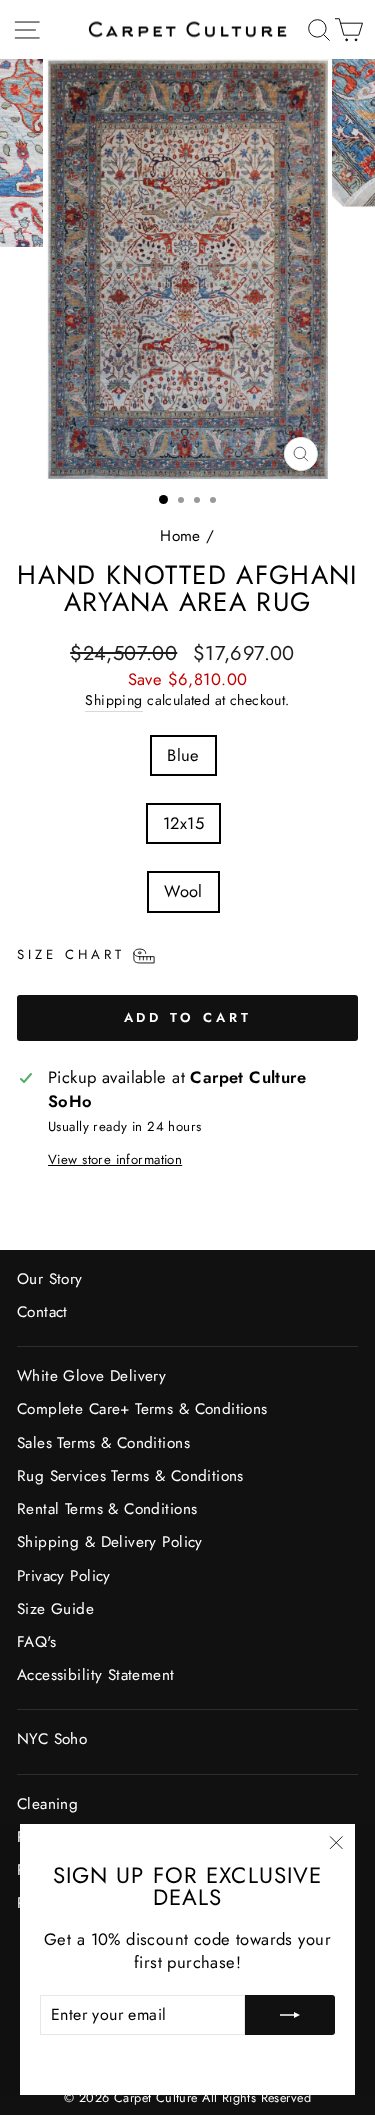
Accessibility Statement (96, 1675)
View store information (115, 1160)
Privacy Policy (64, 1576)
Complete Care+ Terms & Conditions (142, 1409)
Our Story (50, 1279)
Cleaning (47, 1804)
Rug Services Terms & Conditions (130, 1476)
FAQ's (36, 1642)
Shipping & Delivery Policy (110, 1542)
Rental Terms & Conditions (107, 1509)
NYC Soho (52, 1739)
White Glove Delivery (91, 1376)
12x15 (183, 823)
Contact (42, 1312)
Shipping (113, 700)
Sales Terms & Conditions (103, 1443)
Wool (183, 891)
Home (180, 536)
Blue (183, 755)
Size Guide (55, 1609)
